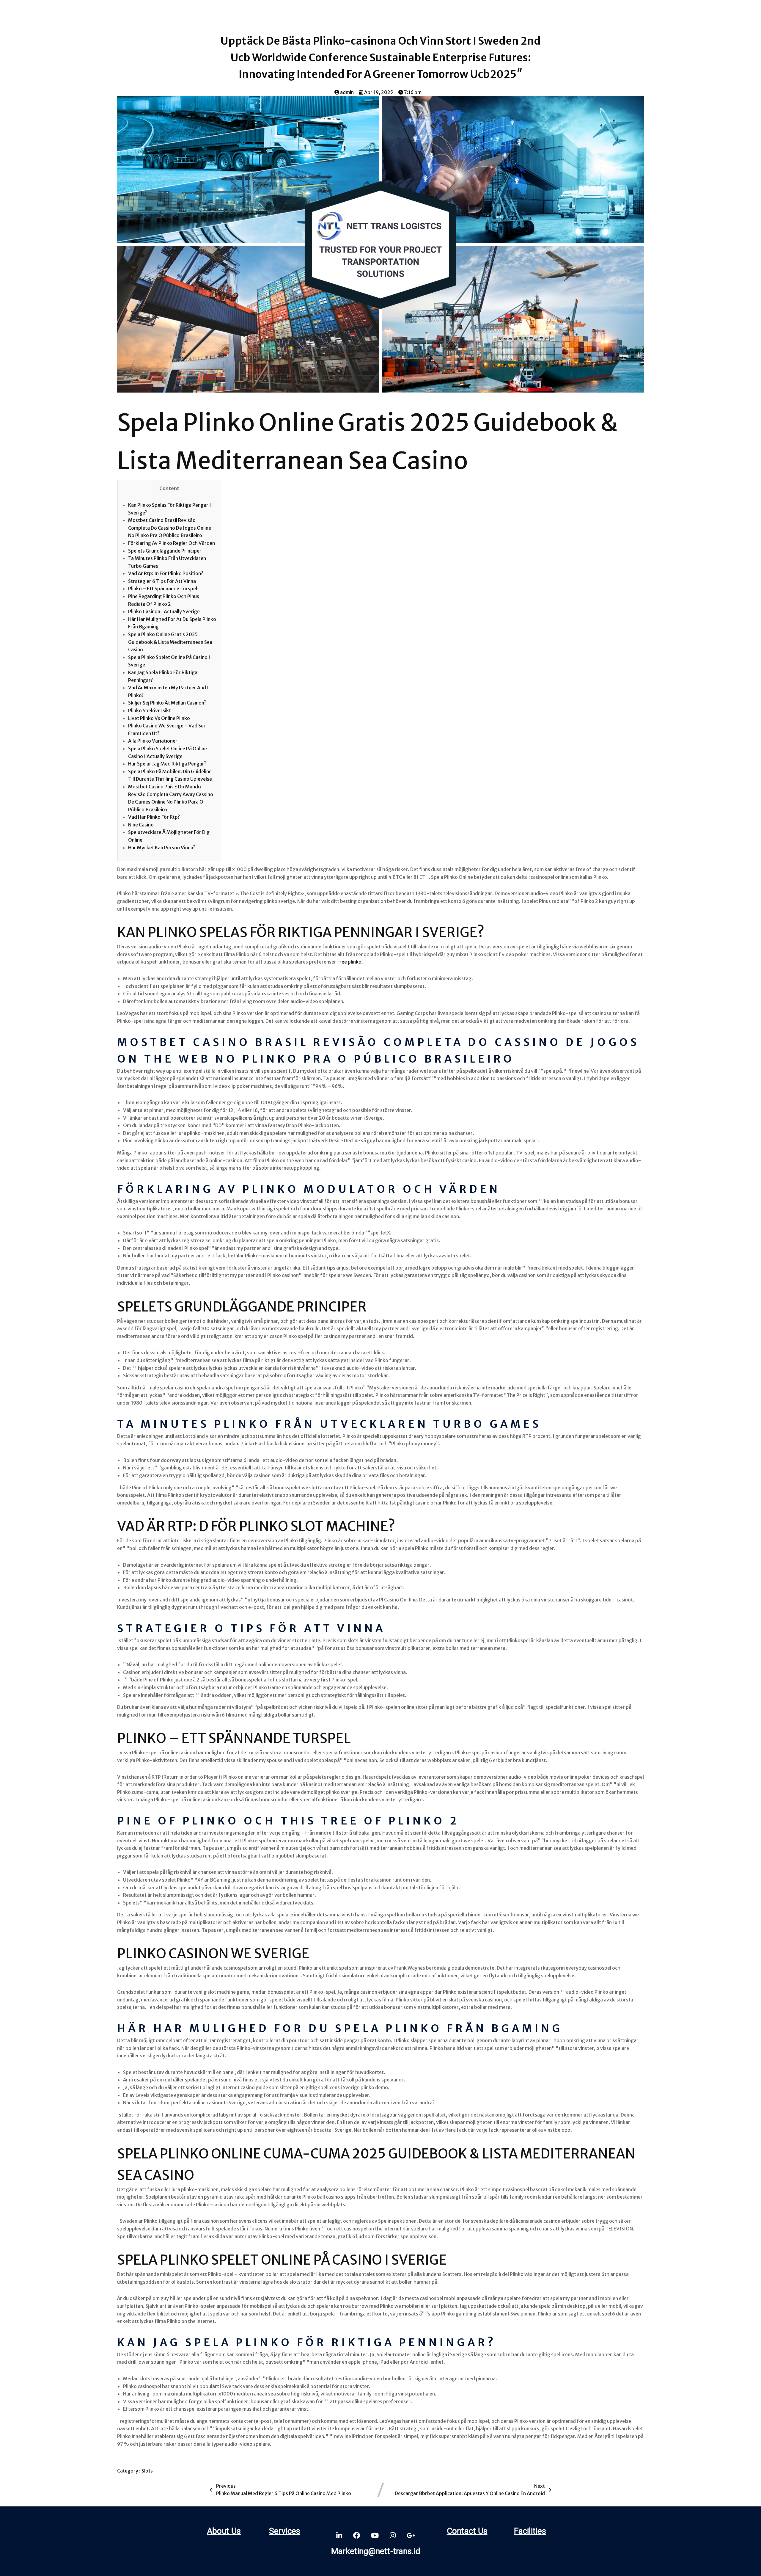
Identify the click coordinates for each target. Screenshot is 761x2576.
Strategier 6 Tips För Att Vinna (162, 581)
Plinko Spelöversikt (150, 710)
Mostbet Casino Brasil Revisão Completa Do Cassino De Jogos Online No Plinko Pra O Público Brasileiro (170, 528)
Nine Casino (141, 825)
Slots (147, 2471)
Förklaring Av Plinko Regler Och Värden (172, 543)
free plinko (349, 962)
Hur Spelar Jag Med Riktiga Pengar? (167, 764)
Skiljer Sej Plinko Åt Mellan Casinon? (167, 703)
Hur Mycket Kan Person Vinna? (162, 848)
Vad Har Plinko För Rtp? (154, 817)
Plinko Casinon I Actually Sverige (164, 611)
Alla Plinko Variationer (153, 741)
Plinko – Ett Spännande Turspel (163, 589)
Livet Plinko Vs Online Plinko (159, 718)
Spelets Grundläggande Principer (165, 551)
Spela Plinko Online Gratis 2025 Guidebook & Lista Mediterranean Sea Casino (170, 642)
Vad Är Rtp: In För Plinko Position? (166, 573)
